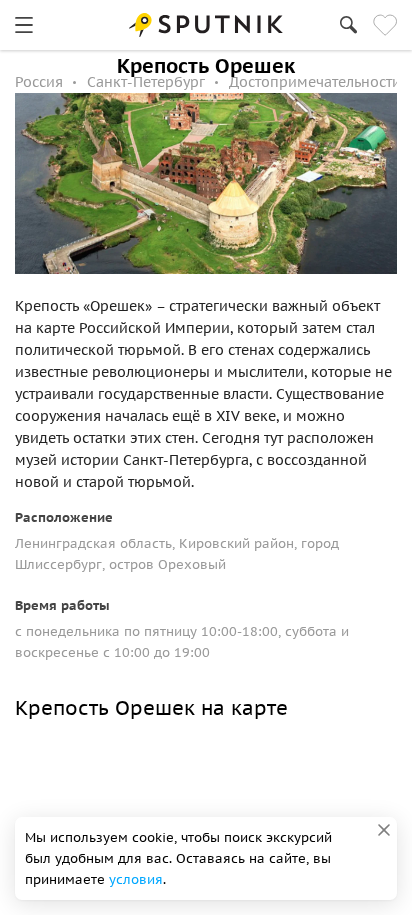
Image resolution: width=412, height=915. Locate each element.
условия (136, 879)
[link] (24, 25)
